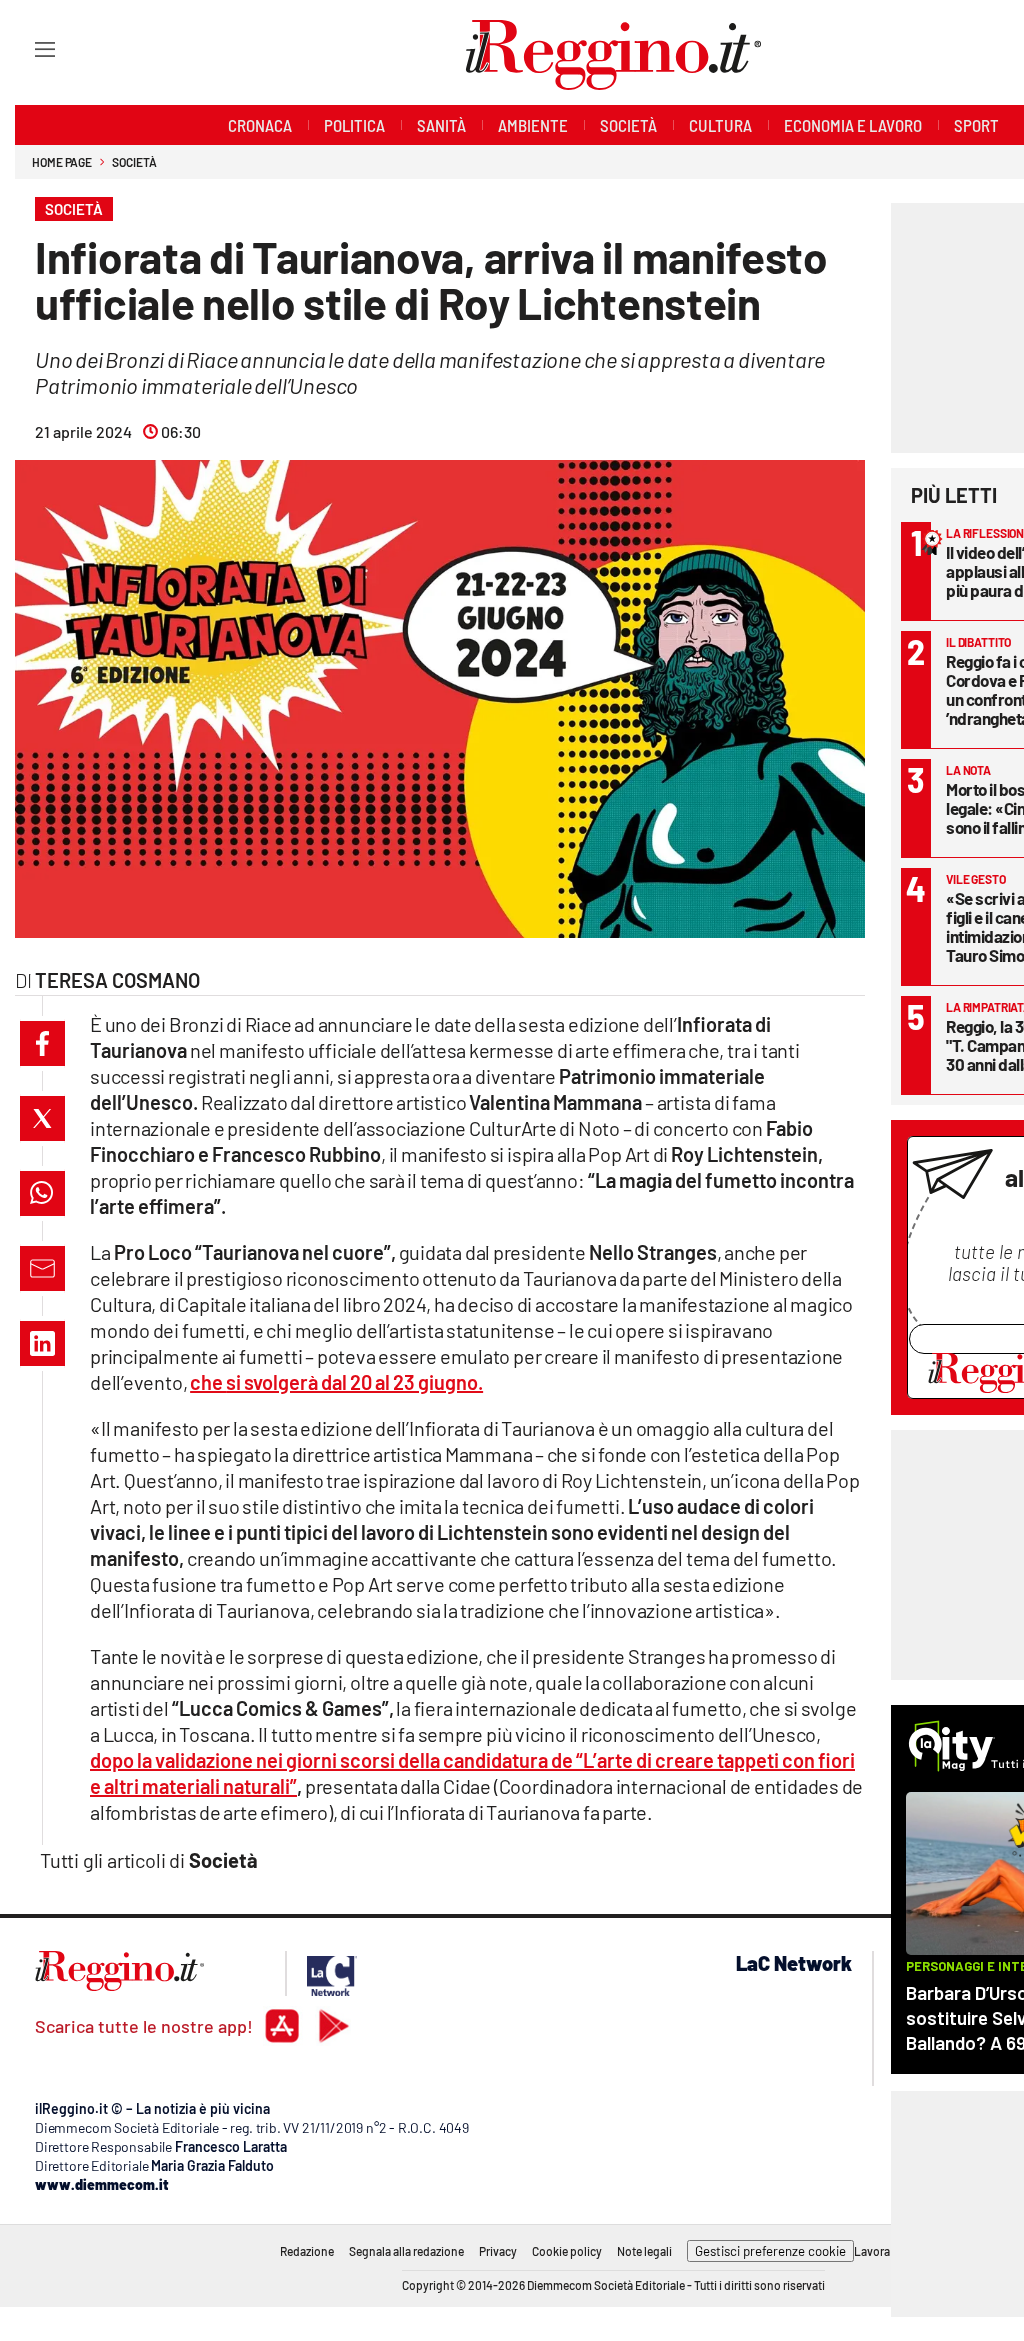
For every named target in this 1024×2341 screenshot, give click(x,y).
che (336, 1382)
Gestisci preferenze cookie (770, 2251)
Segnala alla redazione (406, 2251)
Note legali (644, 2251)
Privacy (498, 2251)
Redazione (307, 2251)
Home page (62, 162)
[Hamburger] (26, 48)
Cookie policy (567, 2251)
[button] (42, 1043)
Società (134, 162)
